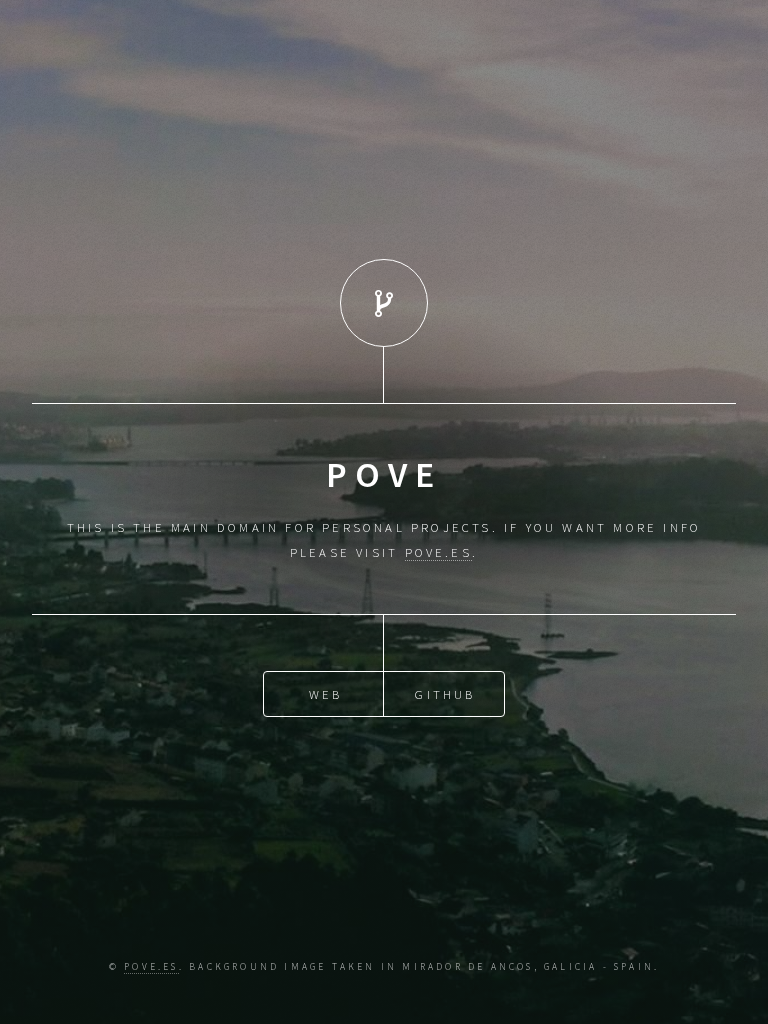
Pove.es (438, 552)
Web (326, 694)
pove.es (151, 967)
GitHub (445, 694)
